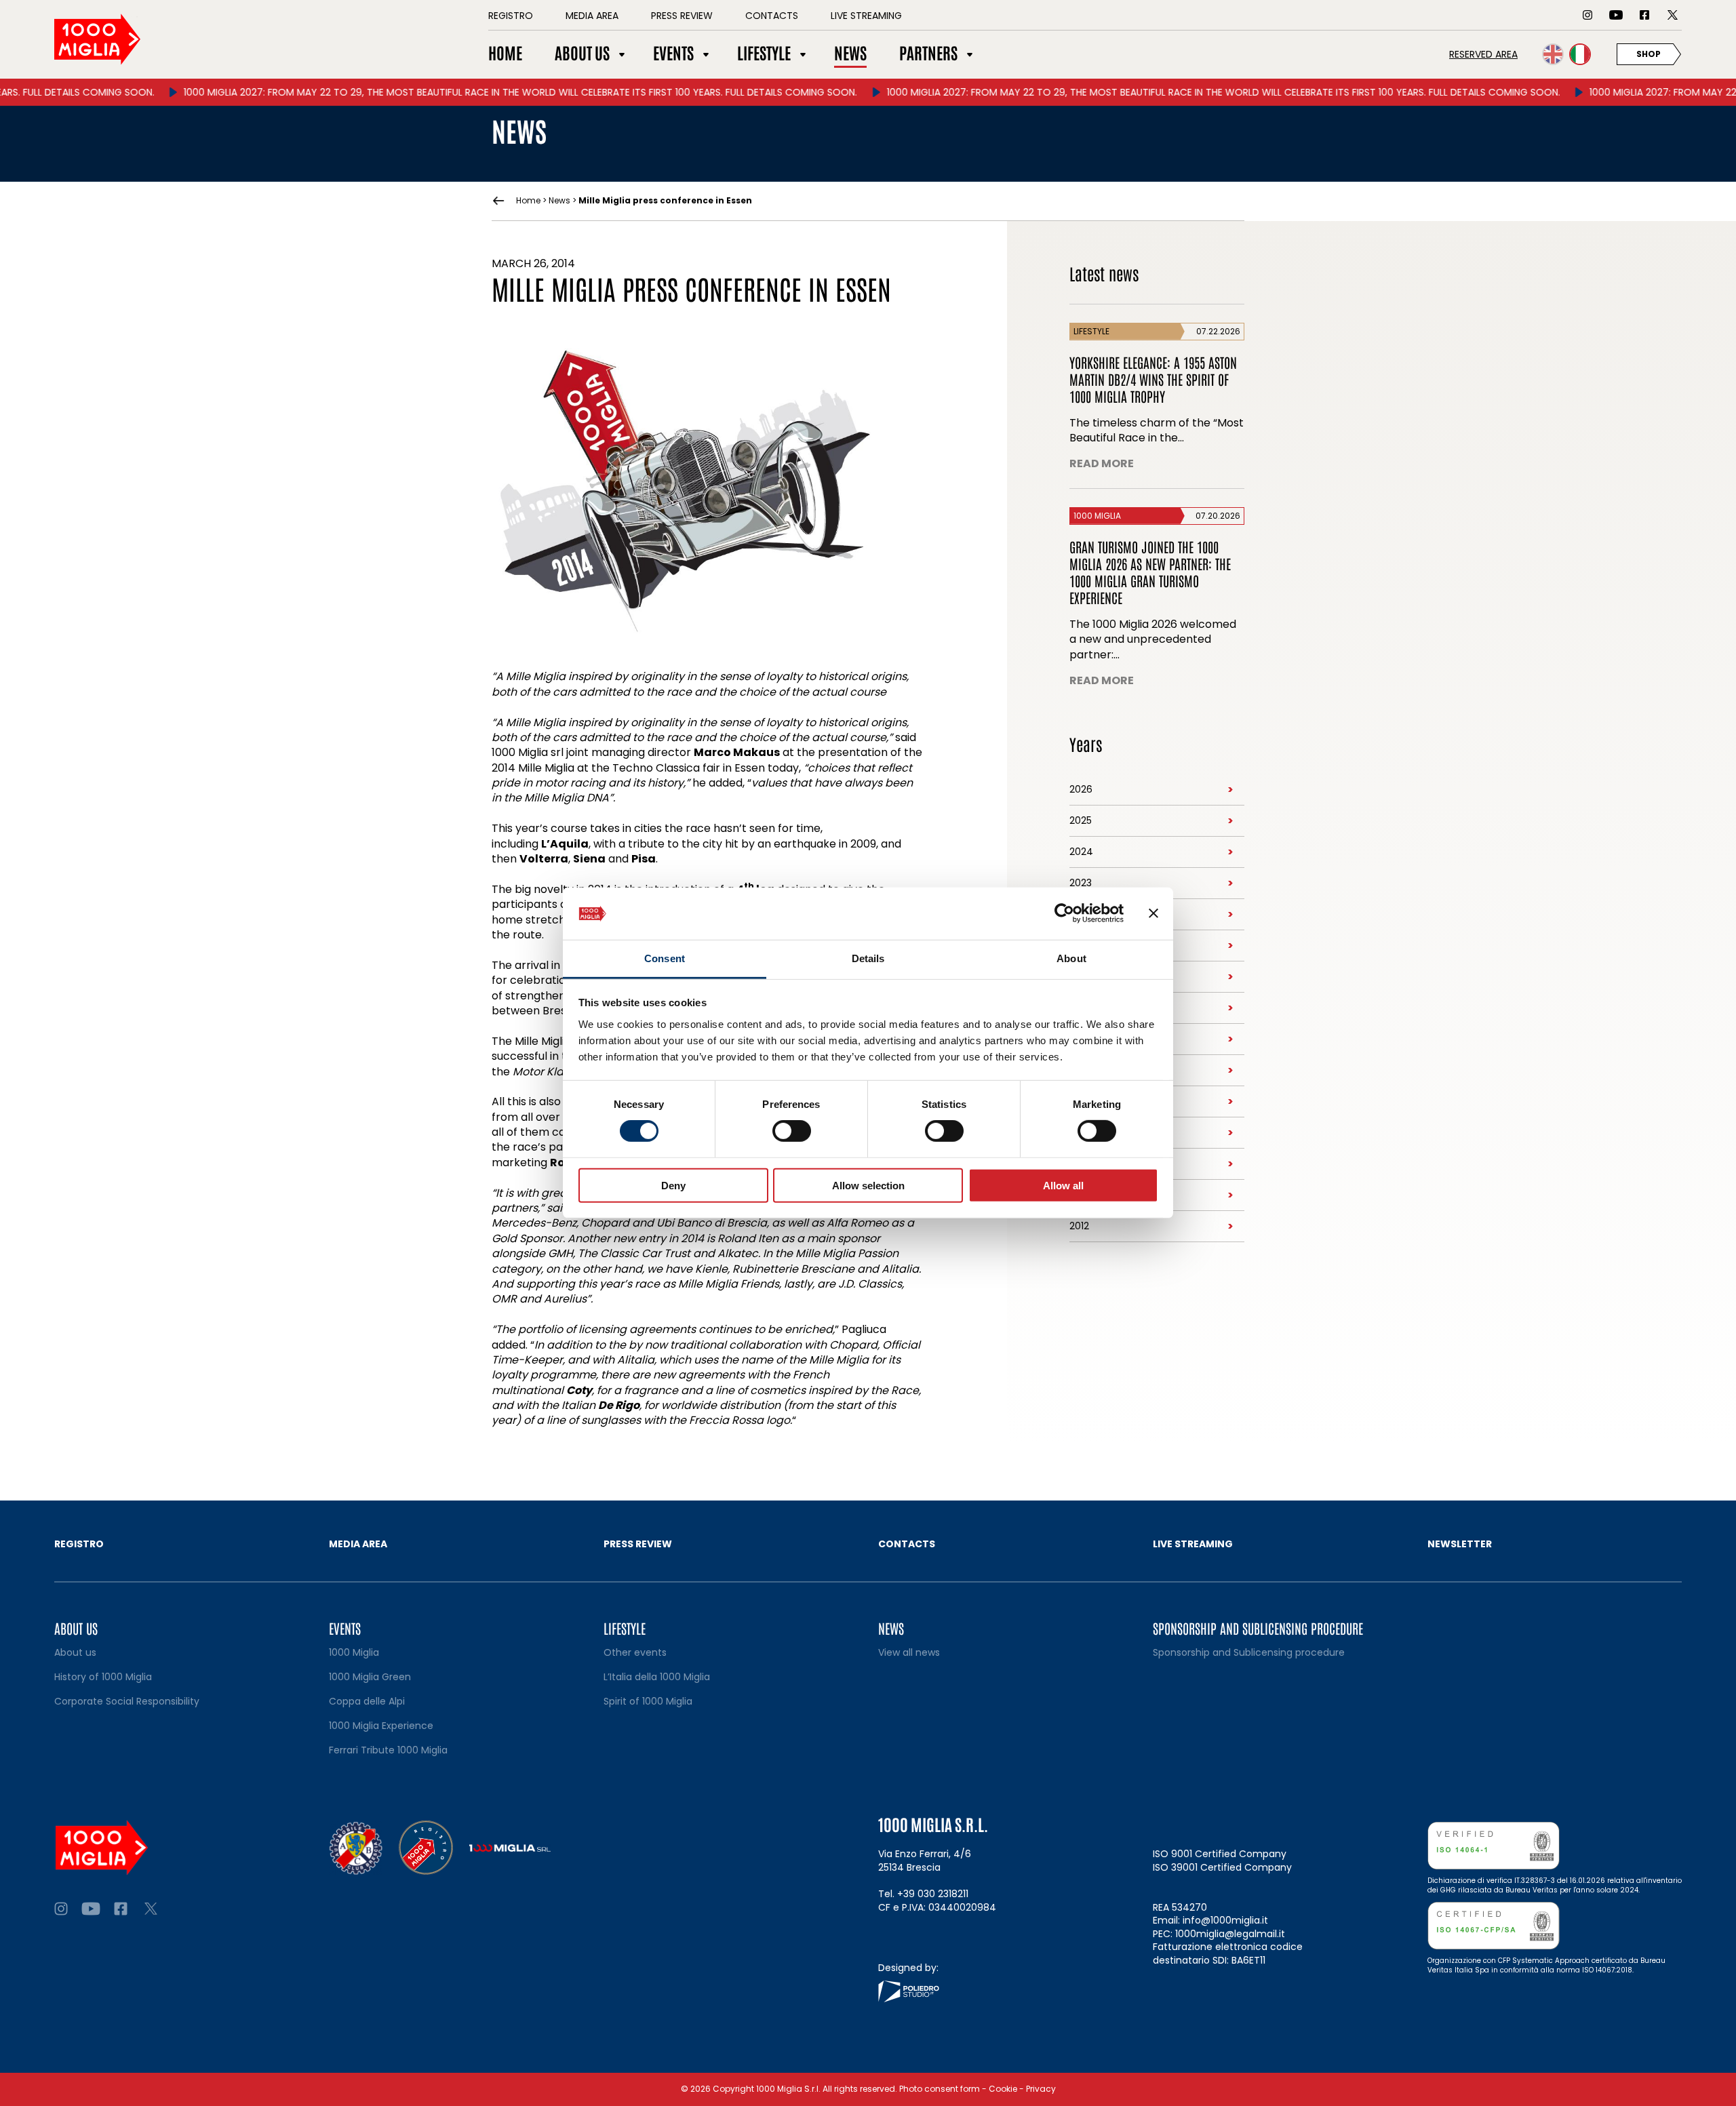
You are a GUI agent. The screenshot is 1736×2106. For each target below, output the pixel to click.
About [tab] (1071, 958)
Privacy (1041, 2089)
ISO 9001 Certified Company (1220, 1854)
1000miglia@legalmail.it (1230, 1934)
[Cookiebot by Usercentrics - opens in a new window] (1064, 913)
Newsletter (1460, 1544)
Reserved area (1483, 54)
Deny (673, 1185)
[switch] (792, 1131)
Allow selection (868, 1185)
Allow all (1063, 1185)
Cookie (1003, 2089)
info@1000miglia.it (1225, 1920)
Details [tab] (868, 958)
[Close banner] (1153, 913)
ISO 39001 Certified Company (1222, 1867)
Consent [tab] (665, 958)
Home (528, 201)
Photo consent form (940, 2089)
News (559, 200)
